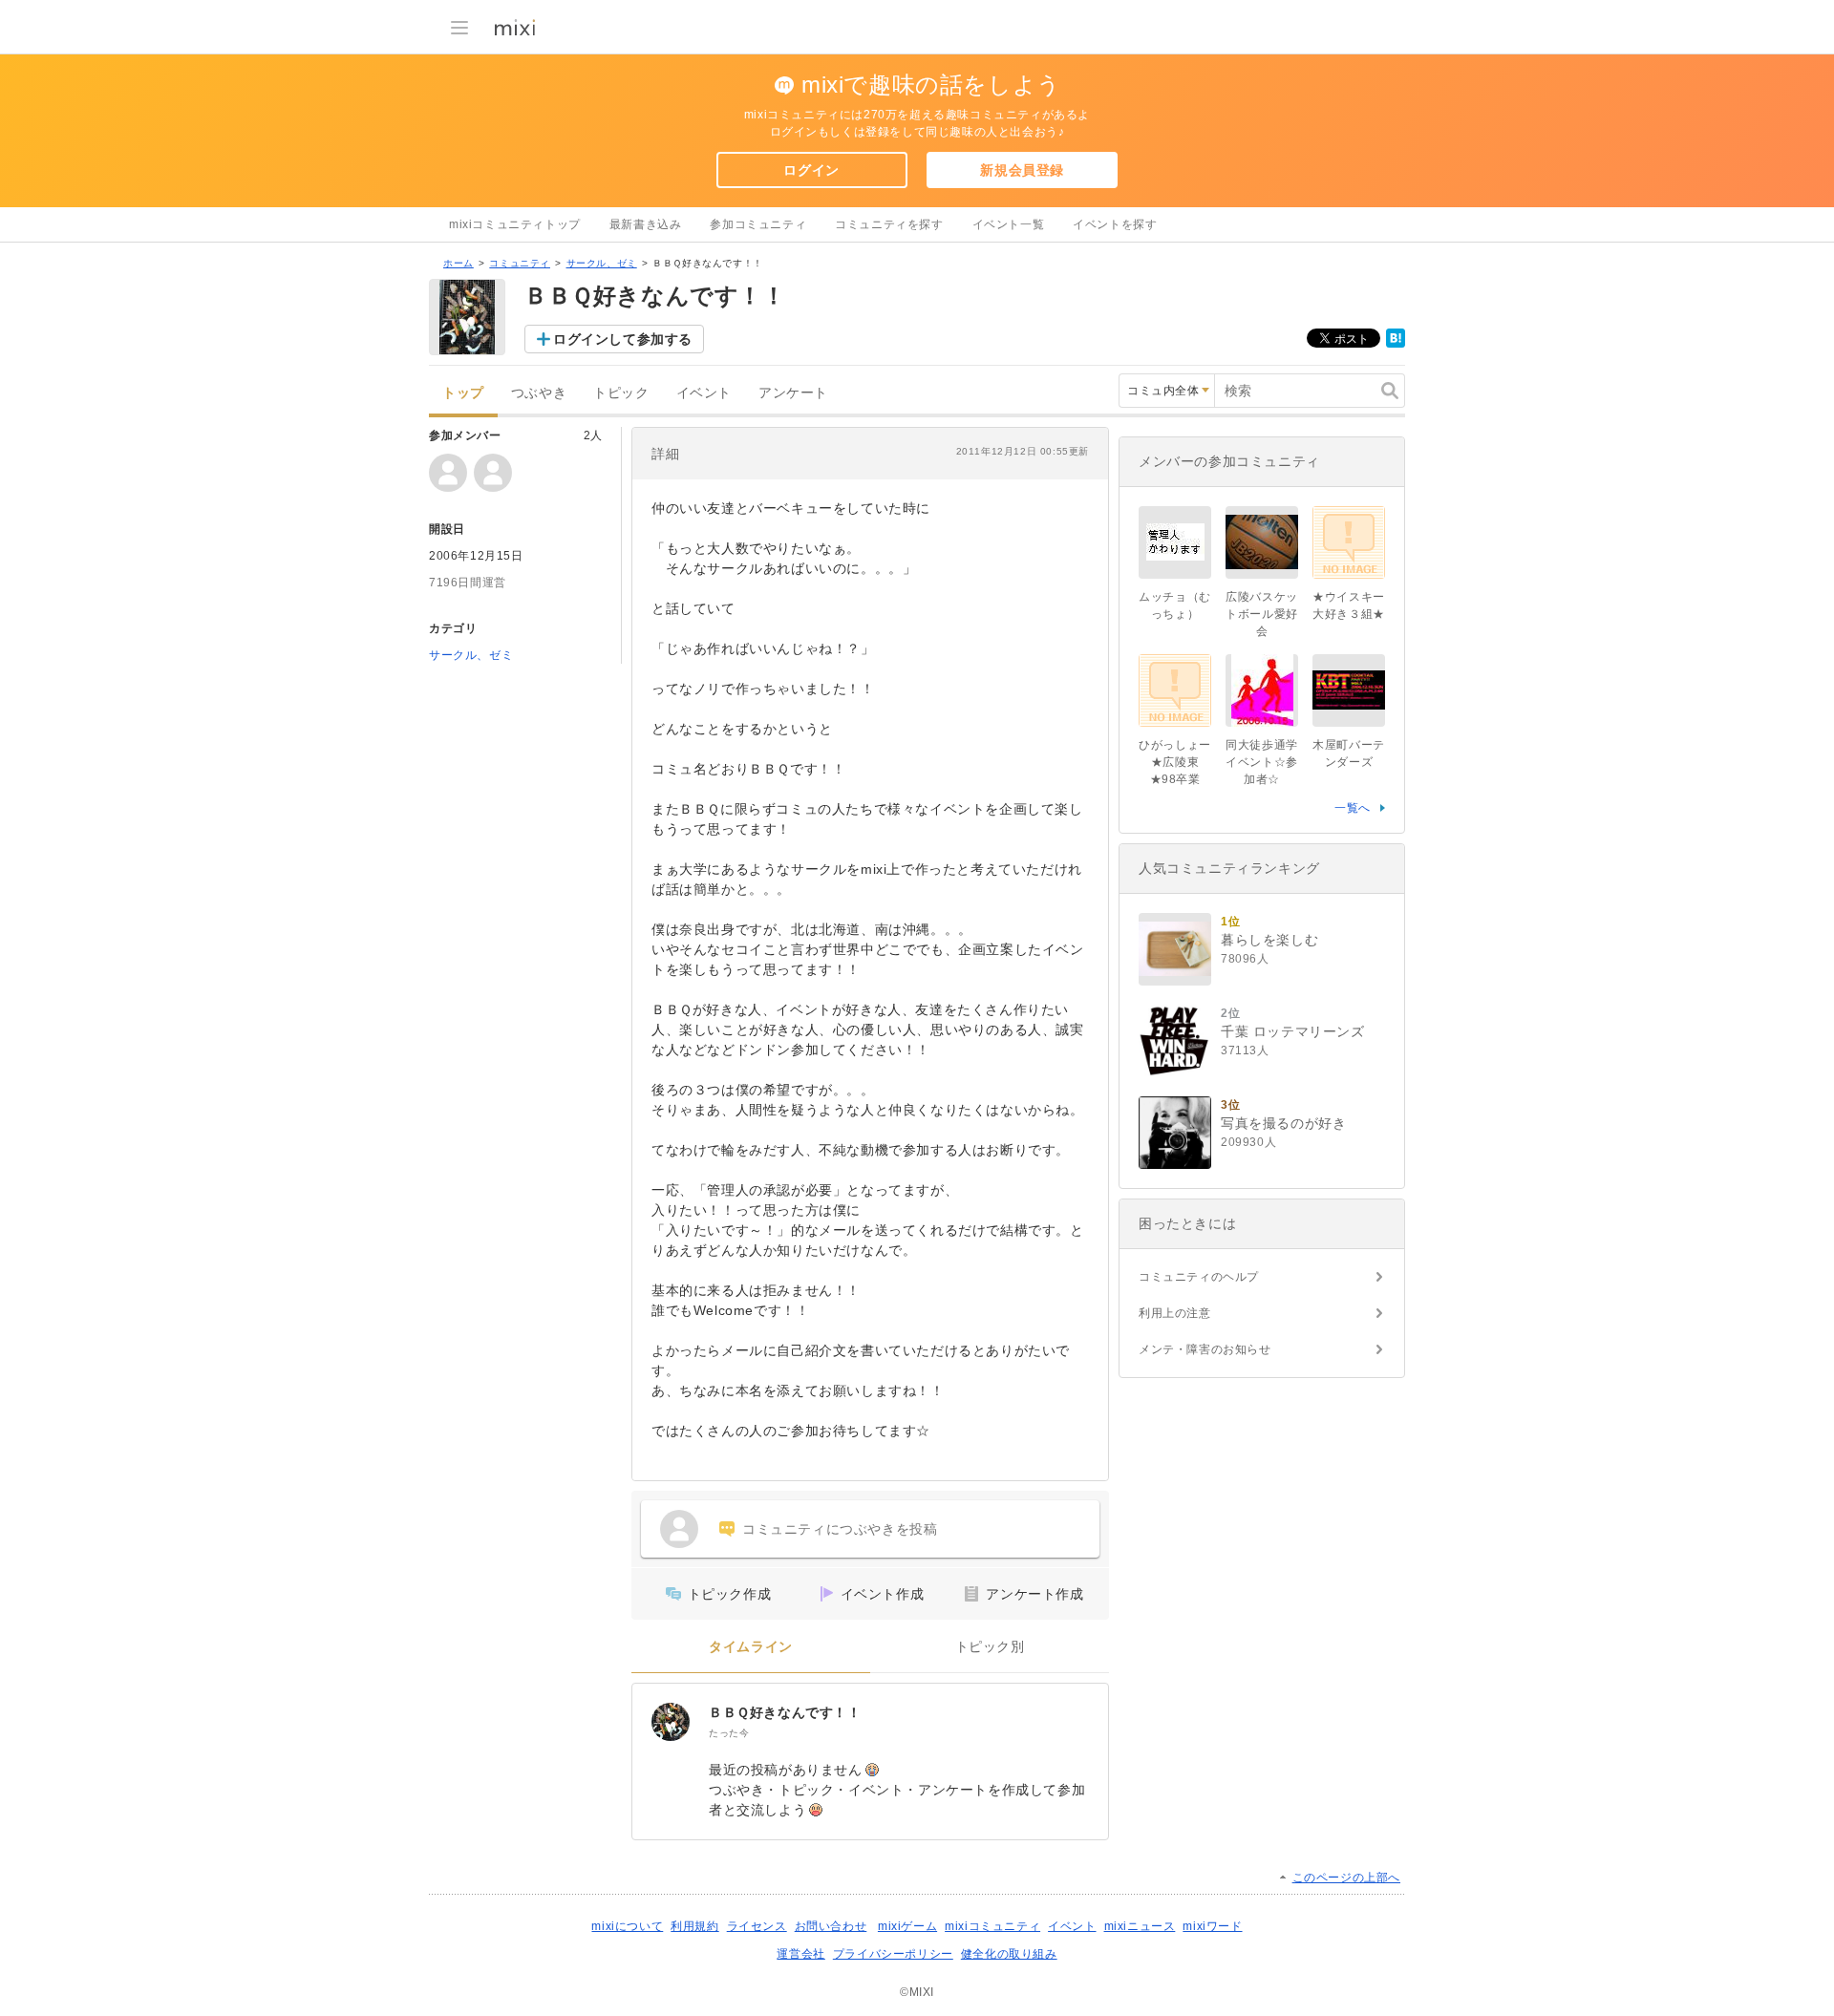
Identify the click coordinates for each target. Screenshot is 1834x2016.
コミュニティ (520, 263)
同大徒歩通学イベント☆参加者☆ (1262, 762)
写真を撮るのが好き (1283, 1123)
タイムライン (751, 1647)
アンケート (793, 393)
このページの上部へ (1346, 1878)
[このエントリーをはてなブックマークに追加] (1396, 344)
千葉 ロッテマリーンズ (1293, 1031)
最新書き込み (646, 224)
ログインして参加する (623, 339)
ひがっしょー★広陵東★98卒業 (1175, 762)
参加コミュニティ (758, 224)
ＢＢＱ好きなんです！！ (785, 1712)
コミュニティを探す (889, 224)
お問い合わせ (831, 1926)
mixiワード (1212, 1926)
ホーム (458, 263)
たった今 (729, 1733)
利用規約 (694, 1926)
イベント (704, 393)
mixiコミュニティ (992, 1926)
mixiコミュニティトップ (515, 224)
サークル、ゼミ (602, 263)
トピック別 (990, 1647)
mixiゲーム (907, 1926)
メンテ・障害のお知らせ (1205, 1349)
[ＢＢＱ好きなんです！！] (671, 1722)
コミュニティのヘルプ (1199, 1277)
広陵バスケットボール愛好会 (1262, 614)
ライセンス (757, 1926)
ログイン (811, 170)
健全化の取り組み (1009, 1954)
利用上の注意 (1175, 1313)
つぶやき (539, 393)
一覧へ (1353, 808)
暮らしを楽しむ (1269, 940)
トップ (463, 393)
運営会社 (800, 1954)
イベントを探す (1115, 224)
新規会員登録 (1022, 170)
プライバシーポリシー (893, 1954)
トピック (621, 393)
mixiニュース (1140, 1926)
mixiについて (627, 1926)
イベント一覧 (1009, 224)
